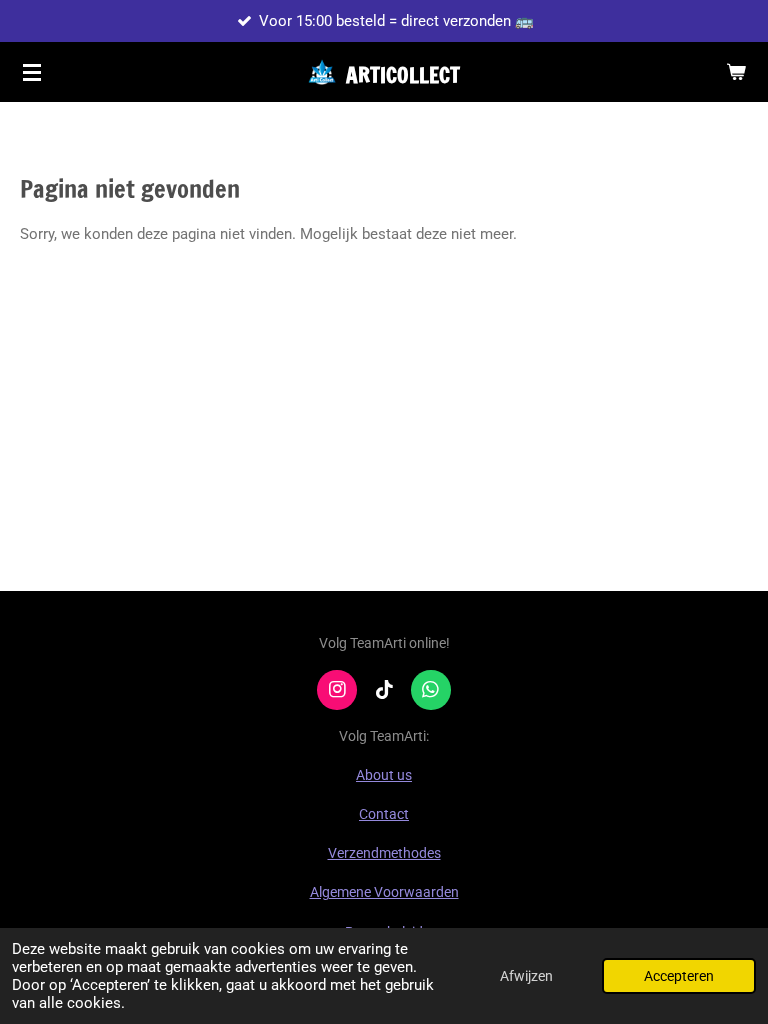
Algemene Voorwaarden (384, 892)
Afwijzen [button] (526, 976)
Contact (384, 814)
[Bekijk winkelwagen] (736, 72)
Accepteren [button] (679, 976)
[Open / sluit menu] (32, 72)
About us (384, 775)
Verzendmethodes (384, 853)
